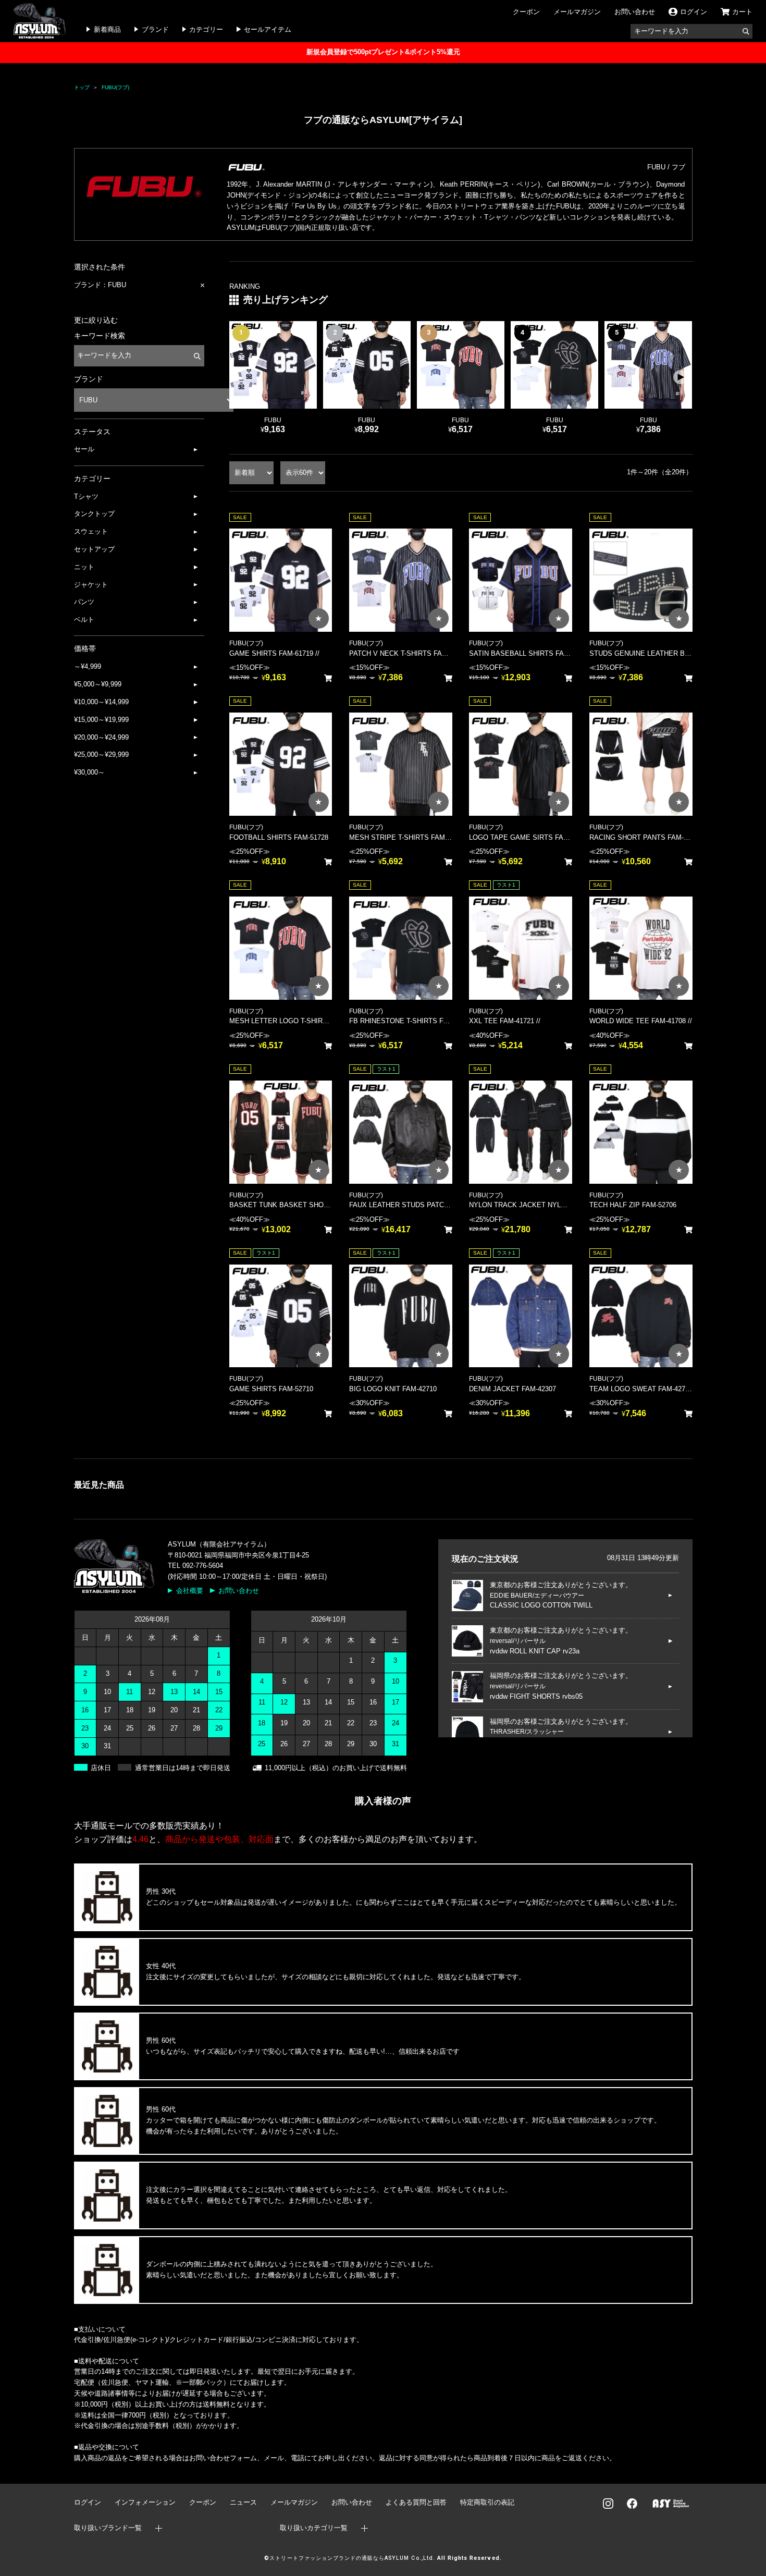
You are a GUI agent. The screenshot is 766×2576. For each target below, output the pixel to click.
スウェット (91, 531)
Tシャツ (86, 496)
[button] (680, 377)
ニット (84, 567)
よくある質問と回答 (416, 2502)
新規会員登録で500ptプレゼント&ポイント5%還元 (383, 52)
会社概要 (190, 1591)
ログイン (88, 2502)
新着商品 (107, 29)
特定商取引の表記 (487, 2502)
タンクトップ (94, 514)
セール (84, 449)
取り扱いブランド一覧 (108, 2528)
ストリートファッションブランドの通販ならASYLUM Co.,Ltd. (352, 2558)
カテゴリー (206, 29)
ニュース (243, 2502)
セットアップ (94, 549)
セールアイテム (268, 29)
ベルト (84, 620)
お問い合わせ (635, 12)
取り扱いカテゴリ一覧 (314, 2528)
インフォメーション (145, 2502)
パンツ (84, 602)
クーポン (526, 12)
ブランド (155, 29)
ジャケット (91, 585)
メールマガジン (577, 12)
